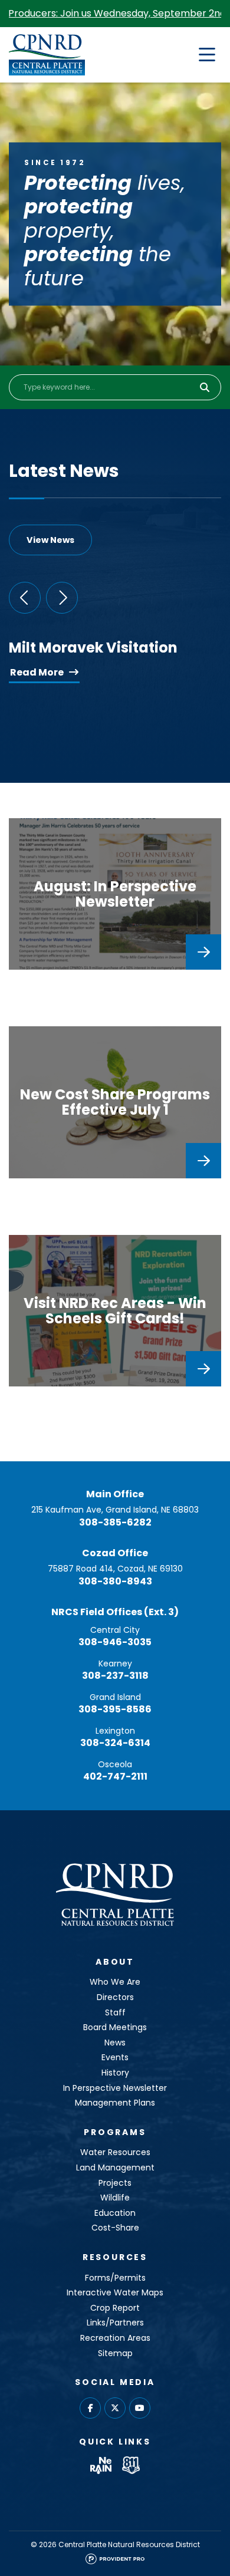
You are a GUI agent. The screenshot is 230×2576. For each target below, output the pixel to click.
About (115, 1962)
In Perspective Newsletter (115, 2088)
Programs (115, 2132)
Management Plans (115, 2103)
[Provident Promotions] (115, 2562)
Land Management (115, 2167)
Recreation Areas (115, 2338)
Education (115, 2213)
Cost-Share (115, 2228)
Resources (115, 2257)
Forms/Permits (115, 2278)
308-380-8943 (115, 1581)
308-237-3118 (115, 1676)
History (115, 2073)
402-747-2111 (115, 1776)
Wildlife (115, 2198)
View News (50, 540)
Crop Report (115, 2308)
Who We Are (115, 1982)
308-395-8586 (115, 1709)
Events (115, 2057)
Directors (115, 1997)
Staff (115, 2012)
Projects (115, 2183)
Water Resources (115, 2152)
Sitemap (115, 2353)
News (115, 2043)
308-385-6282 (115, 1522)
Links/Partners (115, 2323)
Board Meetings (115, 2027)
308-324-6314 (115, 1743)
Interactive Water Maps (115, 2292)
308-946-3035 (115, 1642)
